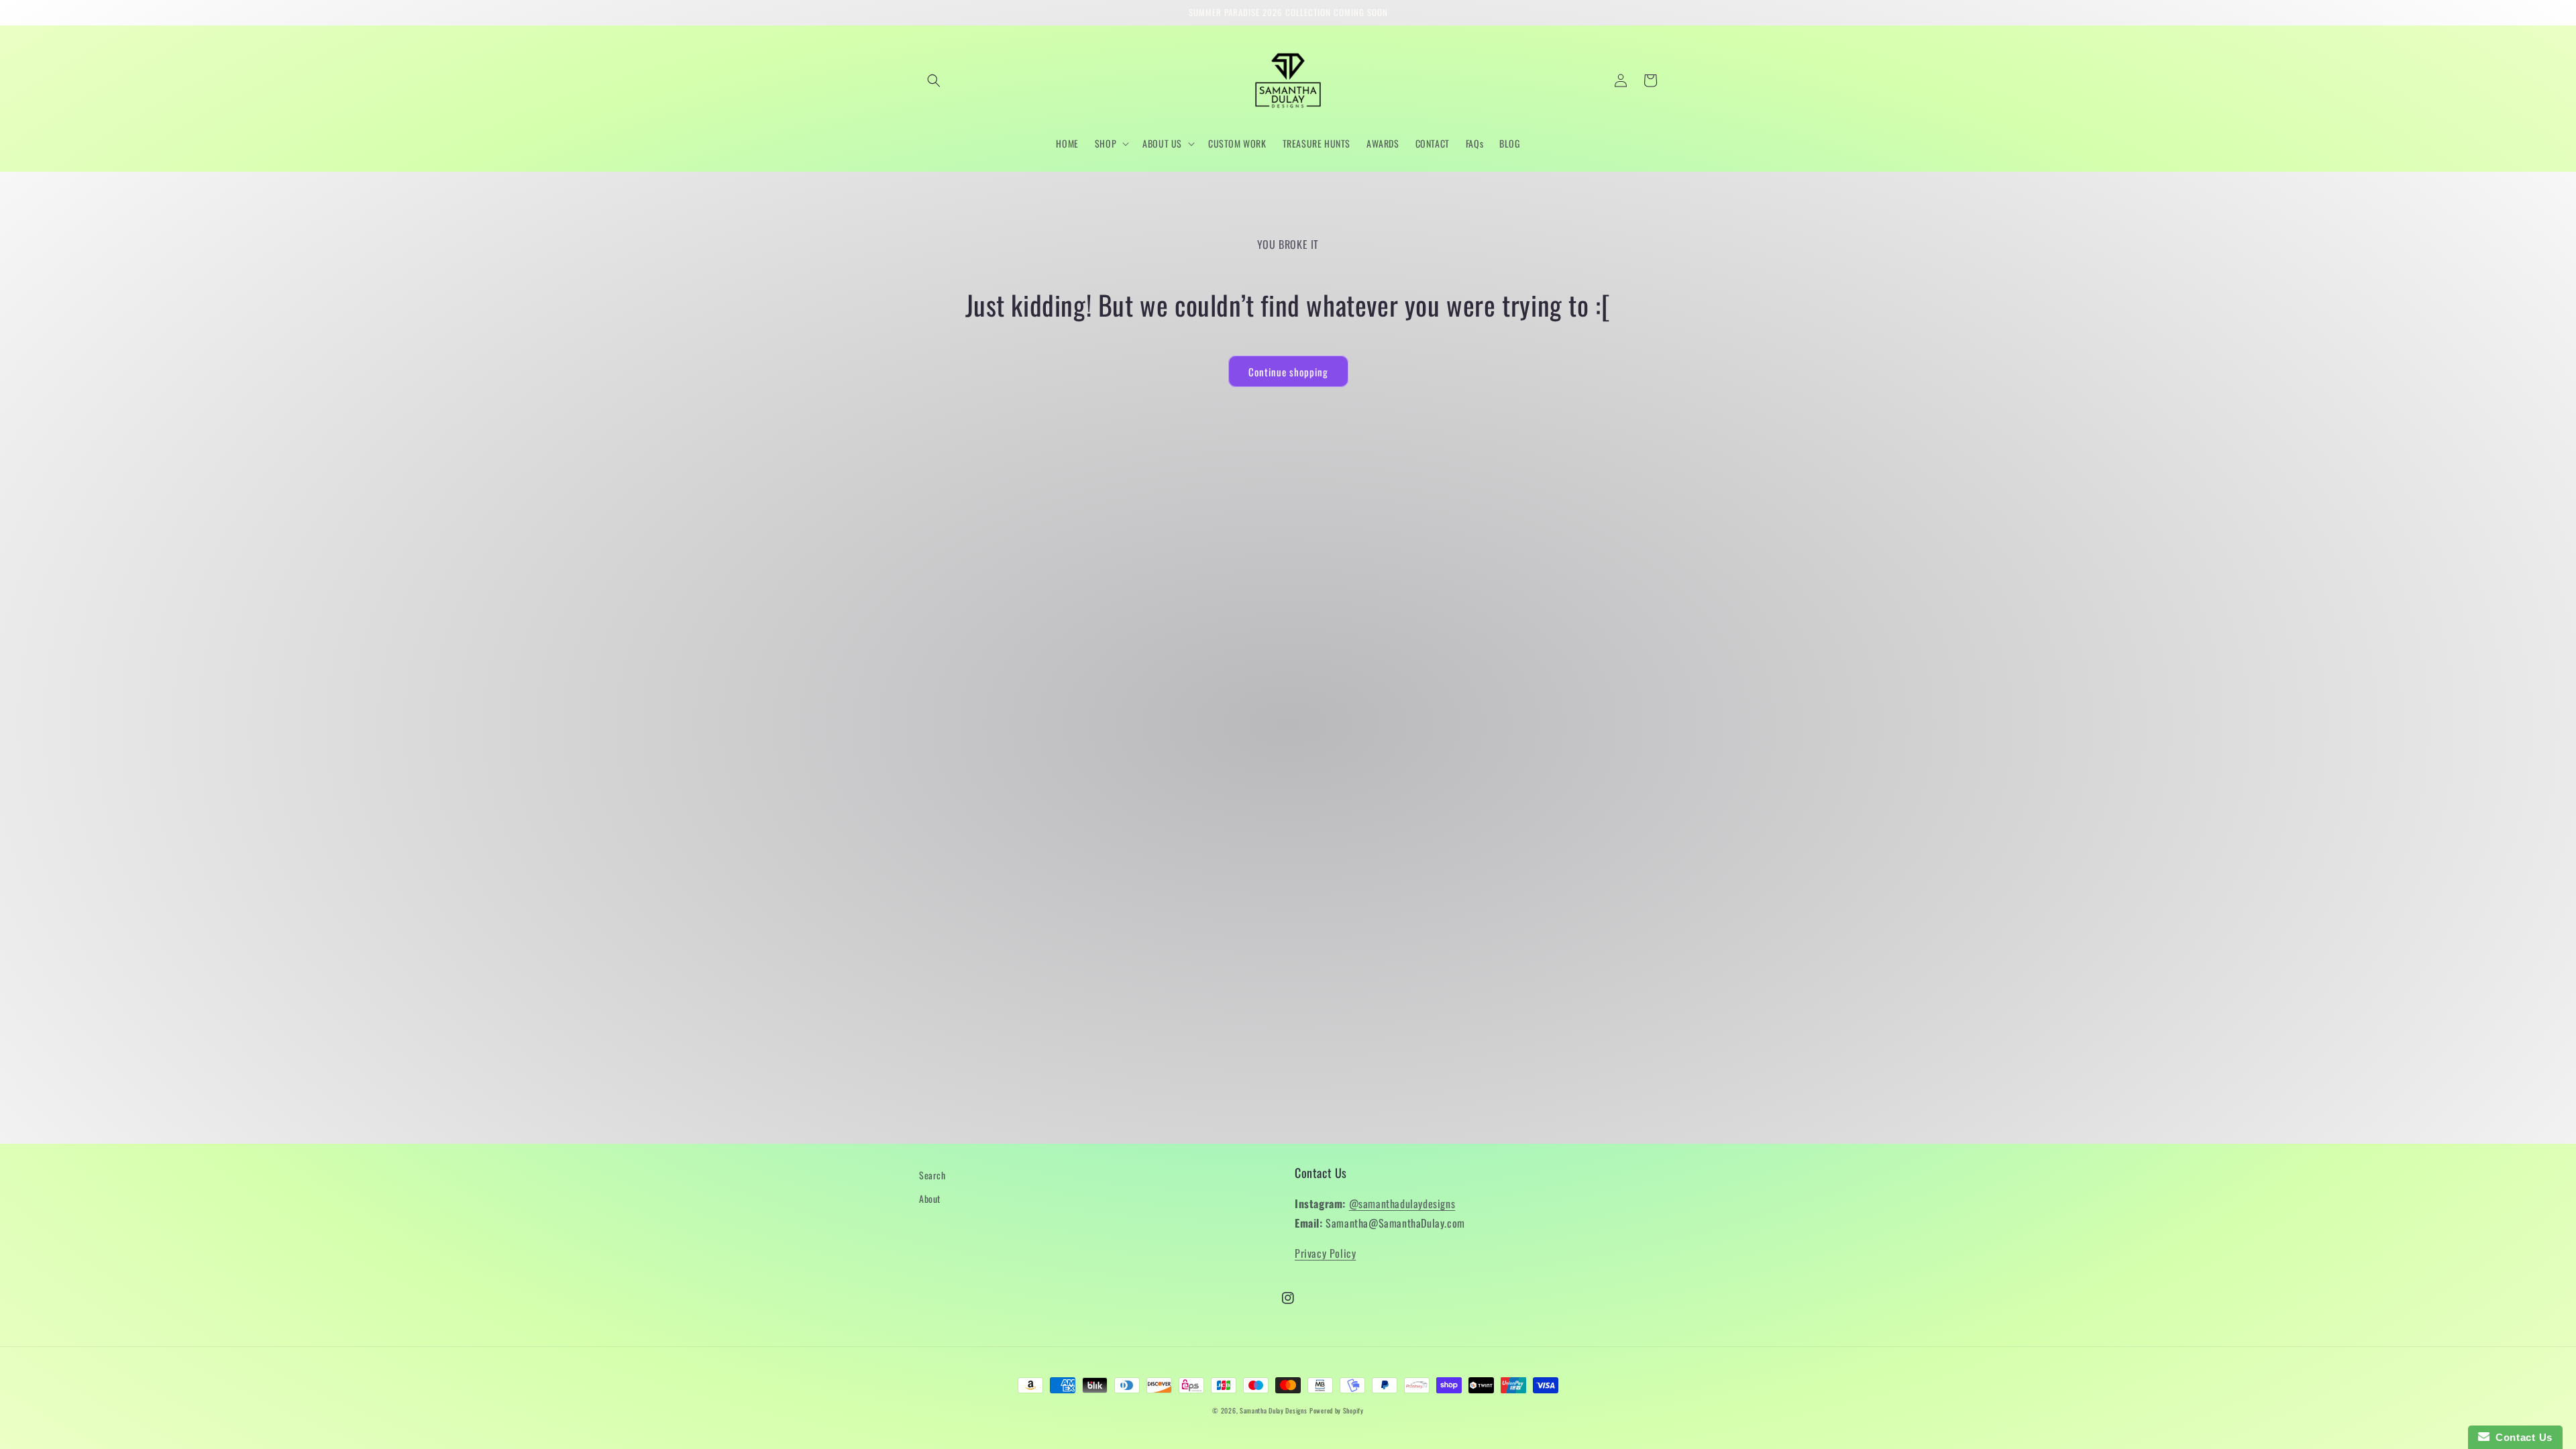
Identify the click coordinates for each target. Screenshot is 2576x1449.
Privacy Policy (1325, 1253)
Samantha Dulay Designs (1273, 1410)
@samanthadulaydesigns (1402, 1203)
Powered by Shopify (1337, 1410)
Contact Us (2521, 1437)
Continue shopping (1288, 372)
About (930, 1198)
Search (932, 1175)
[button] (934, 80)
